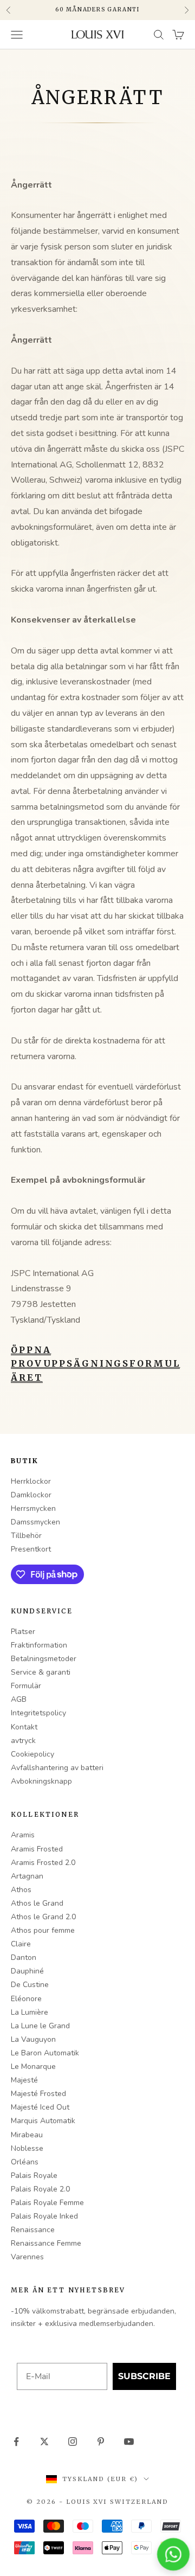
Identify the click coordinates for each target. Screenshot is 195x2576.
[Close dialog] (183, 1250)
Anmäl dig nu (128, 1309)
